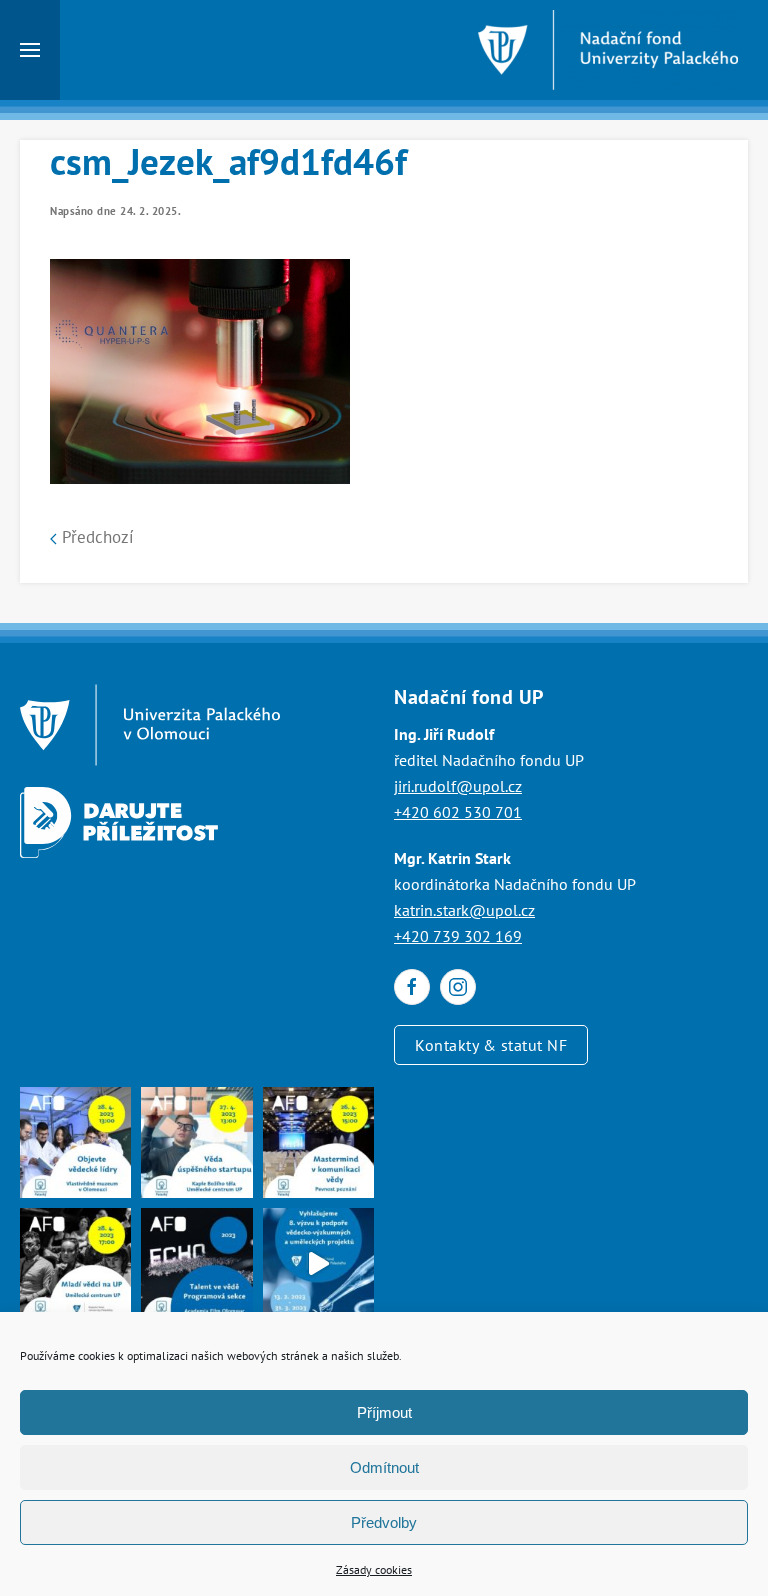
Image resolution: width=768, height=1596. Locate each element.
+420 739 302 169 (458, 936)
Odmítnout (384, 1467)
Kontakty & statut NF (491, 1045)
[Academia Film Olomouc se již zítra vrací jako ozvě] (196, 1263)
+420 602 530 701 (458, 812)
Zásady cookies (374, 1569)
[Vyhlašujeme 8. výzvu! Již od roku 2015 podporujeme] (318, 1263)
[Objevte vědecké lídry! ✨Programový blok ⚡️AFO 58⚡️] (75, 1142)
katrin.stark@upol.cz (464, 910)
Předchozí (95, 537)
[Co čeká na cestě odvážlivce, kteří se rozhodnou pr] (196, 1142)
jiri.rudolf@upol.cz (458, 786)
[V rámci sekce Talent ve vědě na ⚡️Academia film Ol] (75, 1263)
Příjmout (384, 1412)
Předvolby (384, 1522)
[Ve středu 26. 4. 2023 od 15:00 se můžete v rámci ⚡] (318, 1142)
